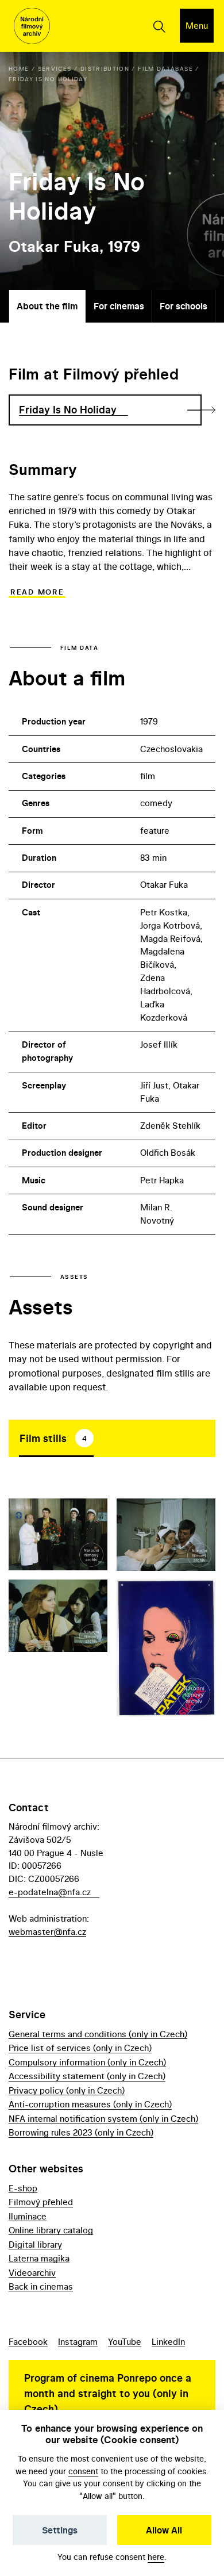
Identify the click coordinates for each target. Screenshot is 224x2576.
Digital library (35, 2245)
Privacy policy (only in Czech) (67, 2090)
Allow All (164, 2530)
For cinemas (119, 306)
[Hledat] (159, 26)
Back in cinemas (41, 2286)
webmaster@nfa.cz (47, 1932)
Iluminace (28, 2216)
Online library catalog (51, 2230)
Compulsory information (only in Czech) (87, 2062)
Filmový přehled (41, 2202)
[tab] (56, 1438)
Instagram (78, 2342)
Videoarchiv (32, 2273)
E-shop (23, 2188)
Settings (60, 2530)
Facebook (28, 2342)
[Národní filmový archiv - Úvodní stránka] (32, 26)
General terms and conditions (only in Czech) (98, 2034)
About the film (47, 306)
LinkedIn (168, 2342)
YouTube (125, 2342)
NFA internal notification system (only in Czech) (103, 2119)
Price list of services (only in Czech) (80, 2048)
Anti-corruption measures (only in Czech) (90, 2104)
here (156, 2557)
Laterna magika (39, 2258)
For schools (184, 306)
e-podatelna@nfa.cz (50, 1892)
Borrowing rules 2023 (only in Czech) (81, 2132)
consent (83, 2471)
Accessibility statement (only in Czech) (87, 2076)
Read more (37, 592)
